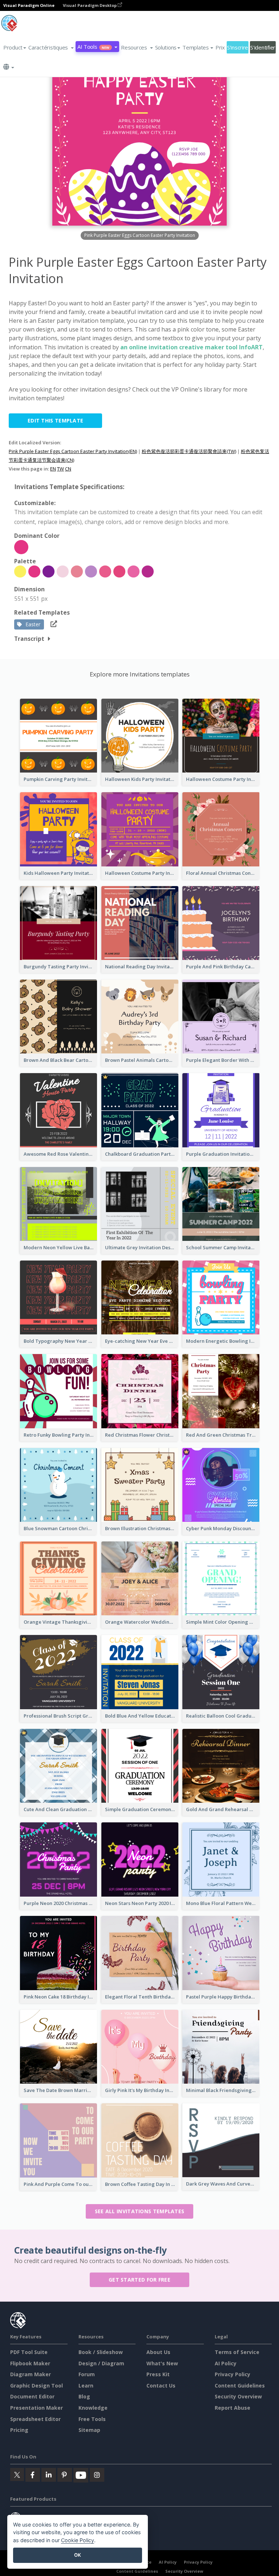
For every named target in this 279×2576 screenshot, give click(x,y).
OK (78, 2555)
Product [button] (13, 47)
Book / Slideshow (101, 2352)
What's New (162, 2363)
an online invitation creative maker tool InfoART (191, 347)
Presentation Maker (37, 2408)
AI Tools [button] (93, 47)
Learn (86, 2386)
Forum (87, 2374)
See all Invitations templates (140, 2211)
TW (60, 469)
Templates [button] (196, 47)
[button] (51, 47)
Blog (84, 2396)
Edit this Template (55, 420)
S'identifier (263, 47)
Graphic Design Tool (37, 2386)
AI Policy (226, 2363)
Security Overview (238, 2396)
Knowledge (93, 2408)
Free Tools (92, 2419)
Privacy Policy (232, 2374)
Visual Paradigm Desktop (90, 5)
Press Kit (158, 2374)
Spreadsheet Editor (35, 2419)
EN (53, 469)
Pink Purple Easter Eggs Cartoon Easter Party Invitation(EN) (73, 451)
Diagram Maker (31, 2374)
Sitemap (89, 2430)
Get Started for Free (139, 2280)
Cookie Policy (78, 2540)
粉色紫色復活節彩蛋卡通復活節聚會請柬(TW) (189, 451)
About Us (158, 2352)
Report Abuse (232, 2408)
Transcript (29, 639)
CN (68, 469)
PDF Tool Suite (29, 2352)
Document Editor (32, 2396)
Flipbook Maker (30, 2363)
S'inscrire (238, 47)
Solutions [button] (166, 47)
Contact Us (161, 2386)
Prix (220, 47)
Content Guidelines (240, 2386)
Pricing (19, 2430)
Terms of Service (237, 2352)
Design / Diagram (101, 2363)
